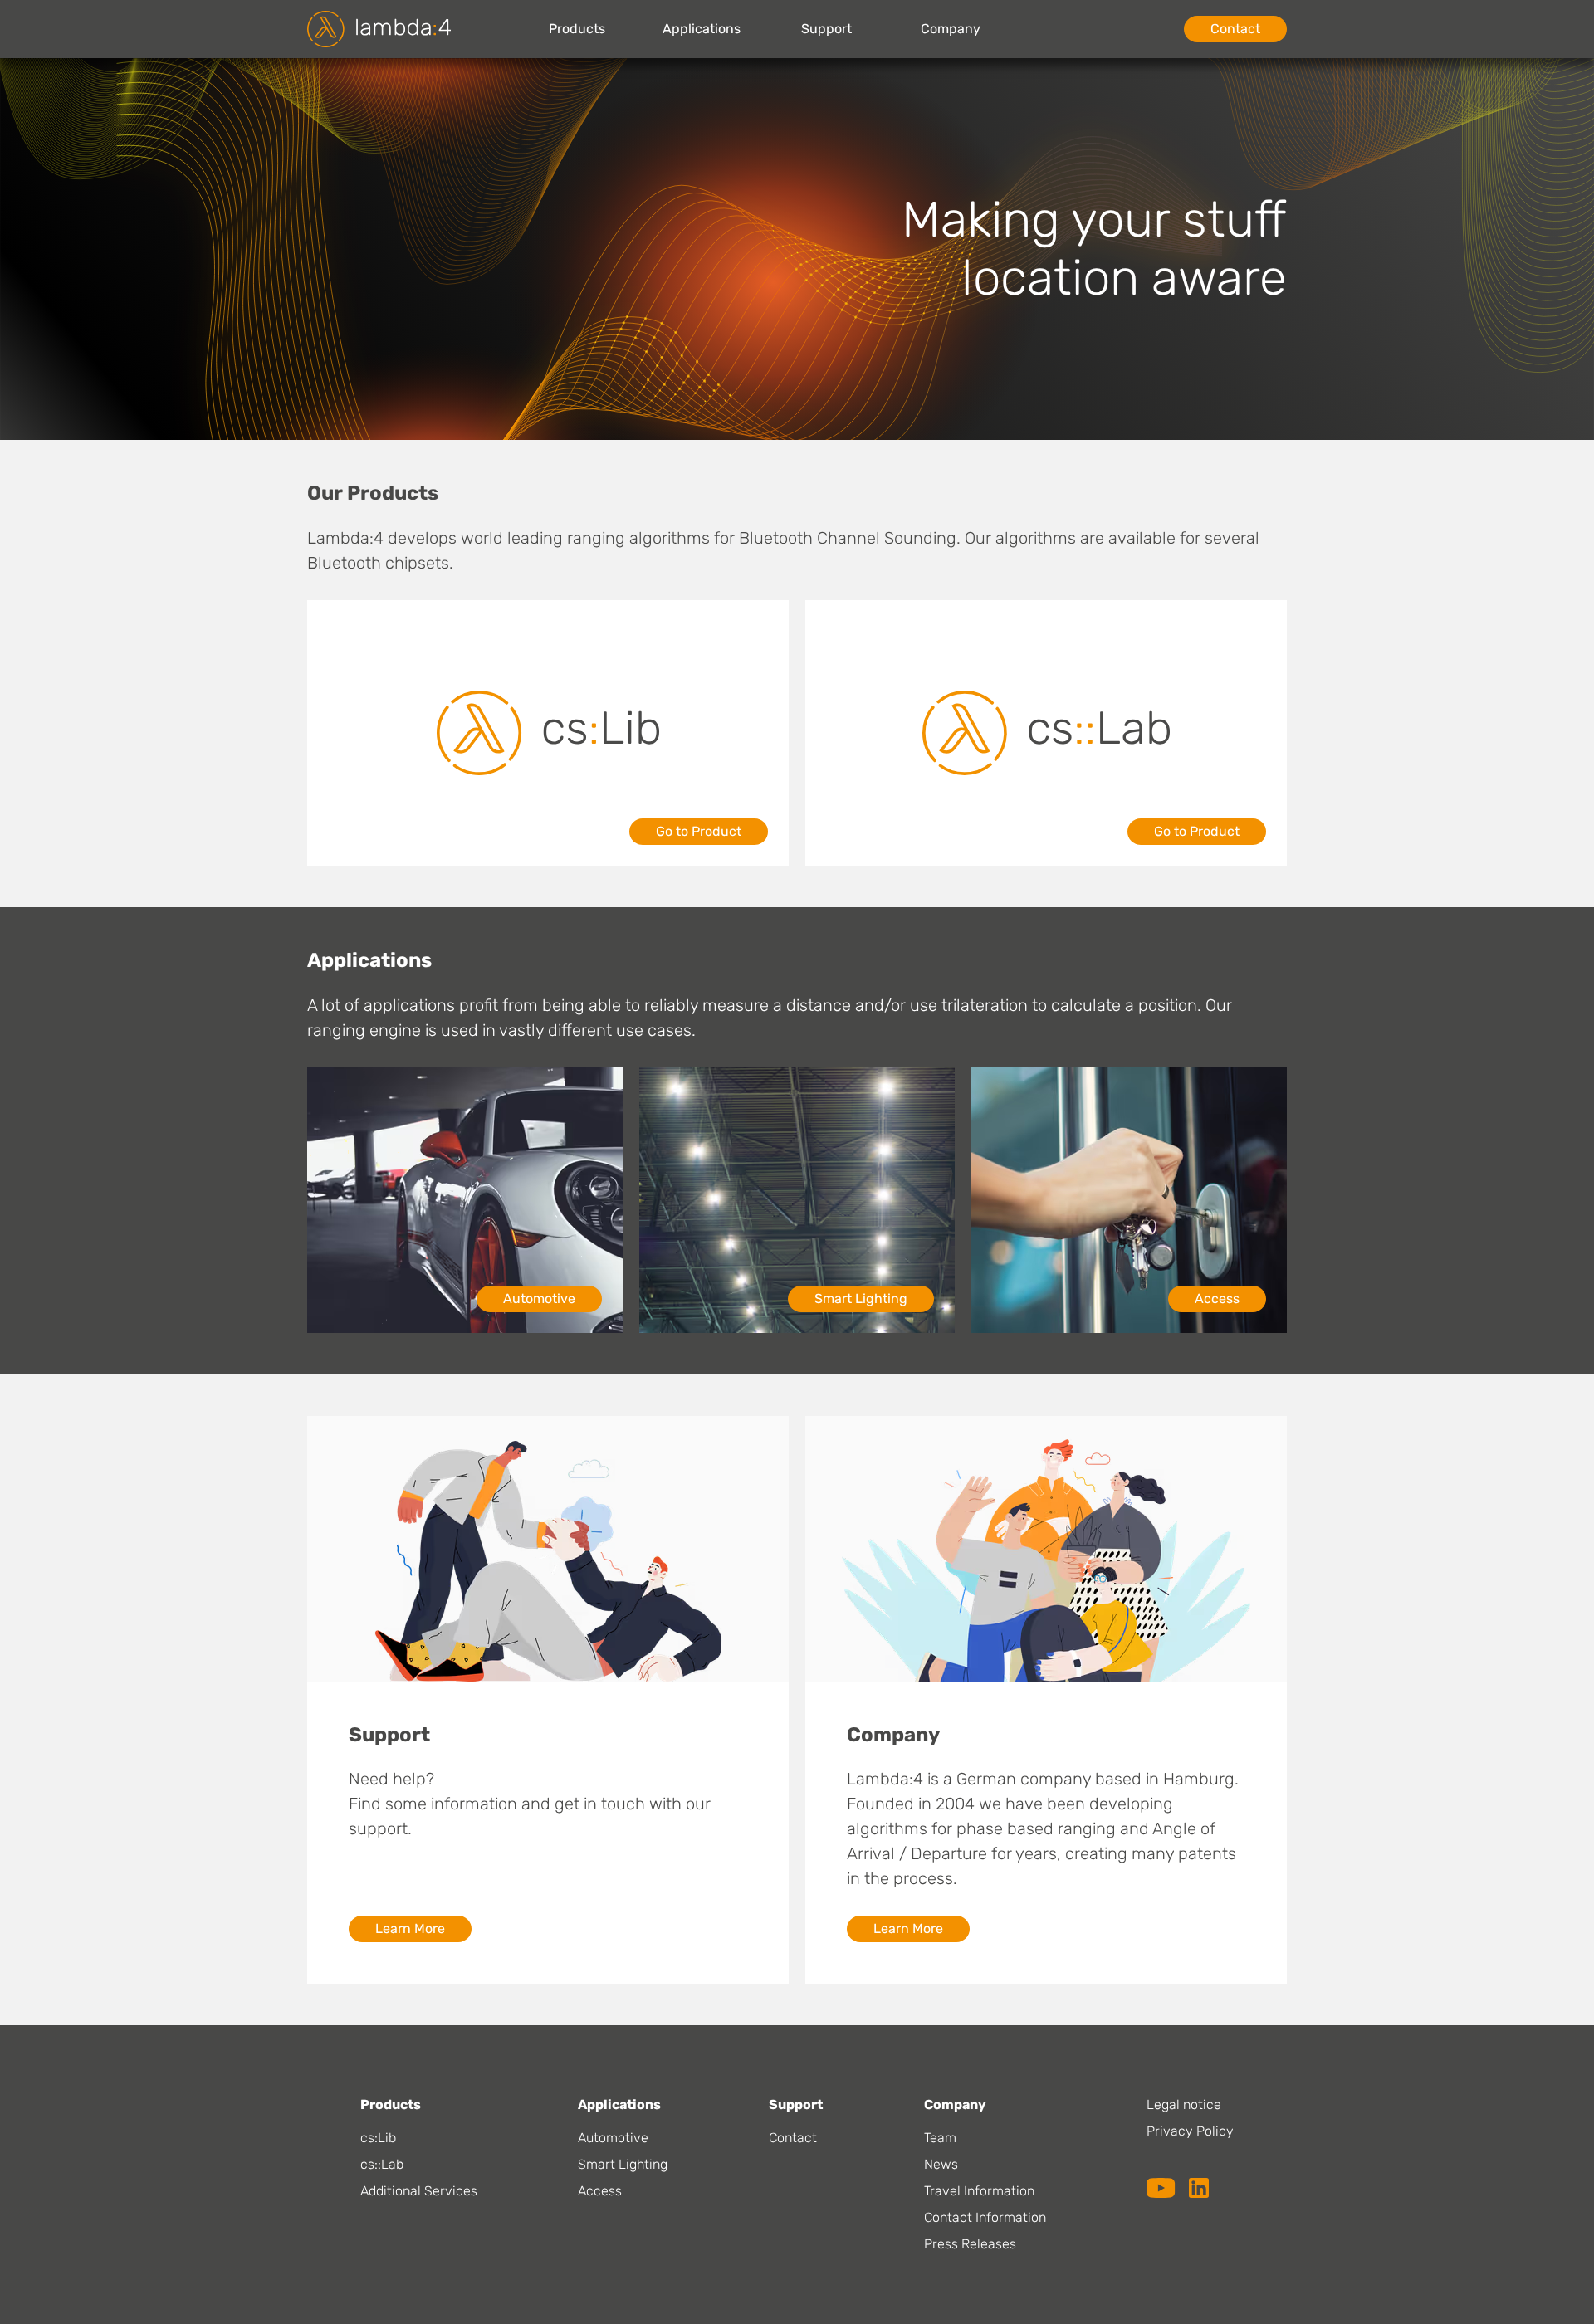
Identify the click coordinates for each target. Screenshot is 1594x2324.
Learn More (410, 1929)
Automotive (539, 1299)
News (941, 2164)
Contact (1235, 29)
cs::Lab (382, 2164)
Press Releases (970, 2244)
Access (1217, 1299)
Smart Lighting (861, 1299)
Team (940, 2138)
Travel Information (979, 2191)
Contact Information (985, 2217)
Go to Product (699, 831)
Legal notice (1184, 2104)
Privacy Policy (1190, 2131)
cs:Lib (378, 2138)
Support (826, 29)
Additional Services (419, 2191)
